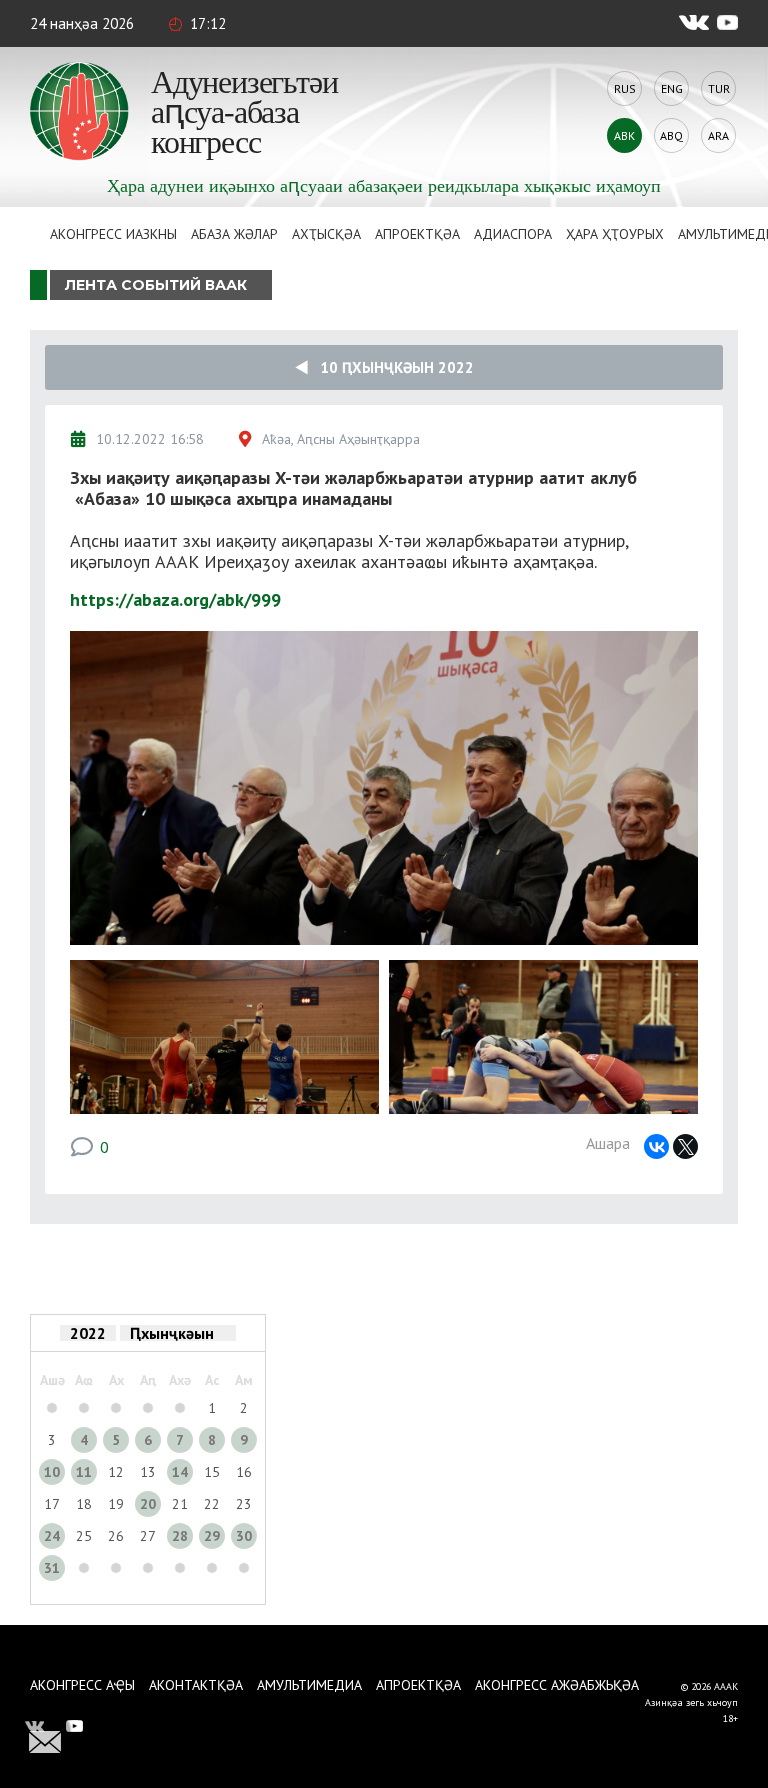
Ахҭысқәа (326, 234)
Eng (672, 88)
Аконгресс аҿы (82, 1685)
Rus (625, 88)
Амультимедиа (309, 1685)
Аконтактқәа (196, 1685)
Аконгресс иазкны (113, 234)
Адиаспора (513, 234)
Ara (718, 135)
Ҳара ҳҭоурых (615, 234)
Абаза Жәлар (234, 234)
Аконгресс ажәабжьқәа (557, 1685)
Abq (671, 135)
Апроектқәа (417, 234)
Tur (719, 88)
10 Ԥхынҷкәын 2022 (391, 367)
